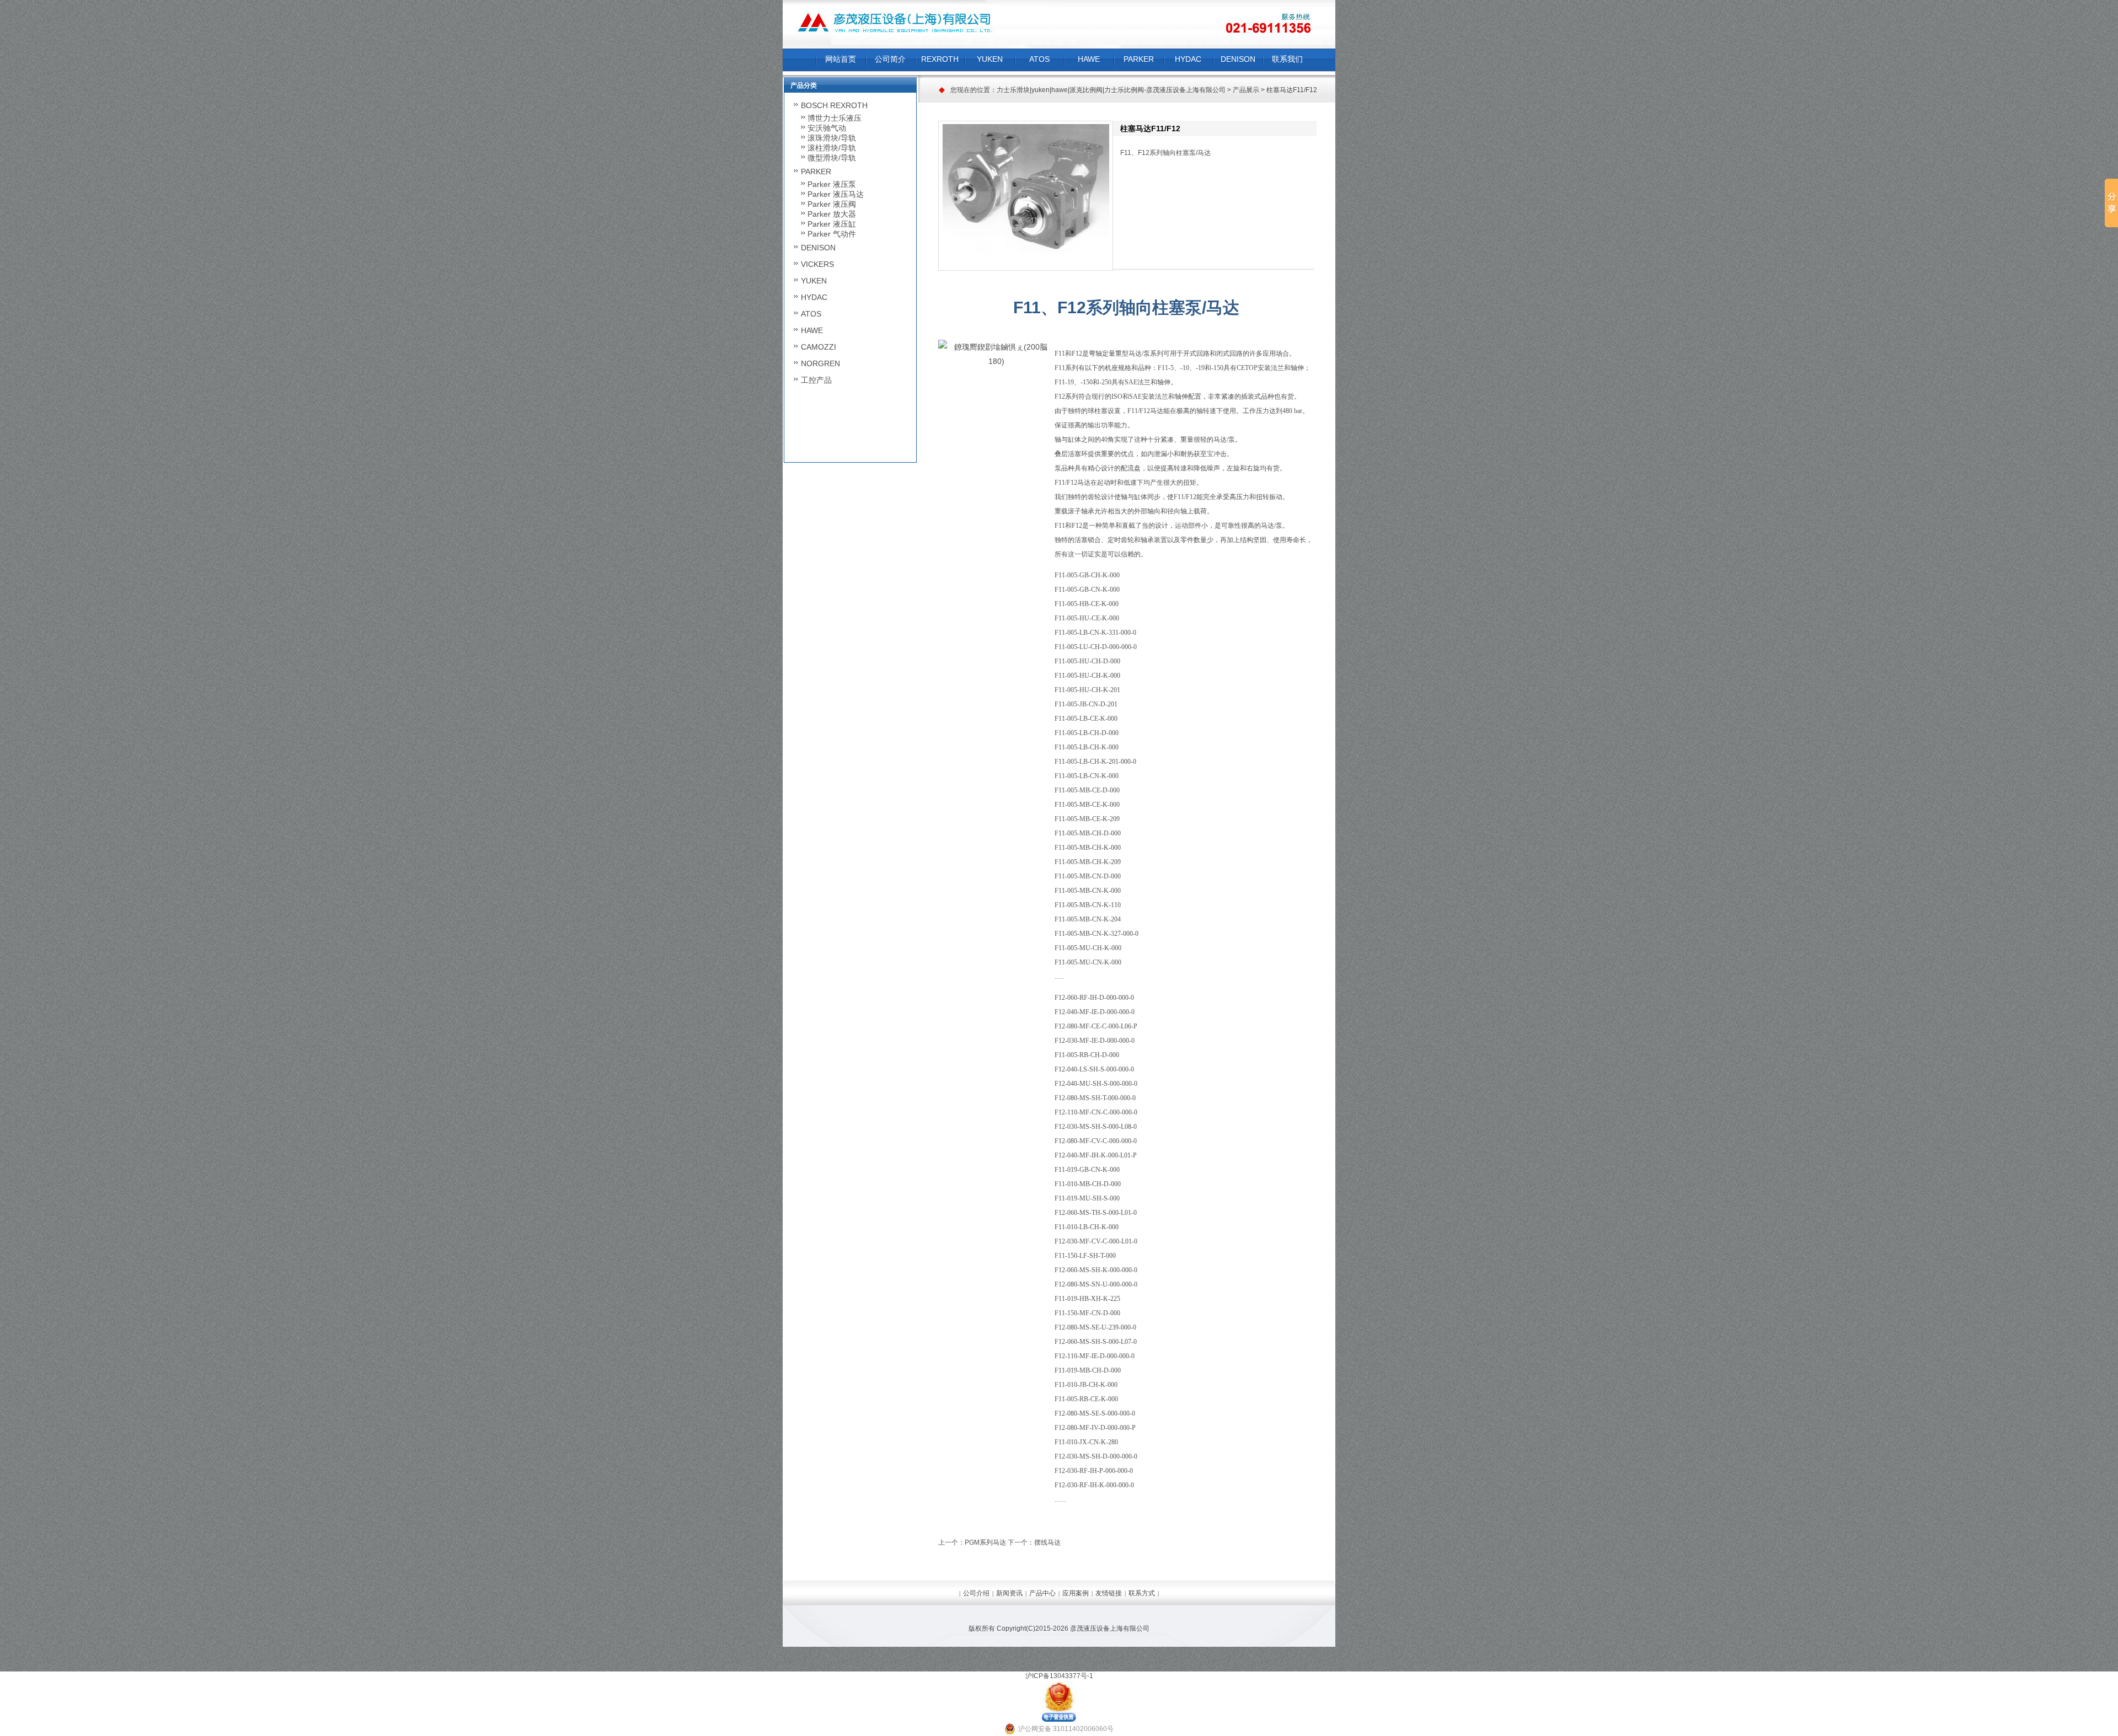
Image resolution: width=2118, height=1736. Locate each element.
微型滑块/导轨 (832, 158)
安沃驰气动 (827, 128)
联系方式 (1142, 1593)
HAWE (1089, 59)
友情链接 (1109, 1593)
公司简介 (890, 59)
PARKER (1139, 59)
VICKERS (817, 264)
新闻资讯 (1009, 1593)
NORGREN (820, 363)
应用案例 (1076, 1593)
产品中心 (1042, 1593)
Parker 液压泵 (832, 184)
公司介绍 (976, 1593)
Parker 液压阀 (832, 204)
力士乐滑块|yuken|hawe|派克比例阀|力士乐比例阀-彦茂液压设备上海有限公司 (1111, 90)
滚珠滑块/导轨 (832, 138)
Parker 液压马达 (836, 194)
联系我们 (1287, 59)
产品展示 (1246, 90)
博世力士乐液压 (835, 118)
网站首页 (841, 59)
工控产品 (816, 380)
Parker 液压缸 (832, 224)
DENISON (1238, 59)
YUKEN (990, 59)
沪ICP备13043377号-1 (1059, 1676)
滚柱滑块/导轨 (832, 148)
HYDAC (1188, 59)
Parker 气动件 (832, 234)
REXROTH (940, 59)
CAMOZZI (819, 347)
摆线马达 (1047, 1542)
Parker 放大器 (832, 214)
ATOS (1039, 59)
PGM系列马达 (985, 1542)
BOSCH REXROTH (834, 105)
